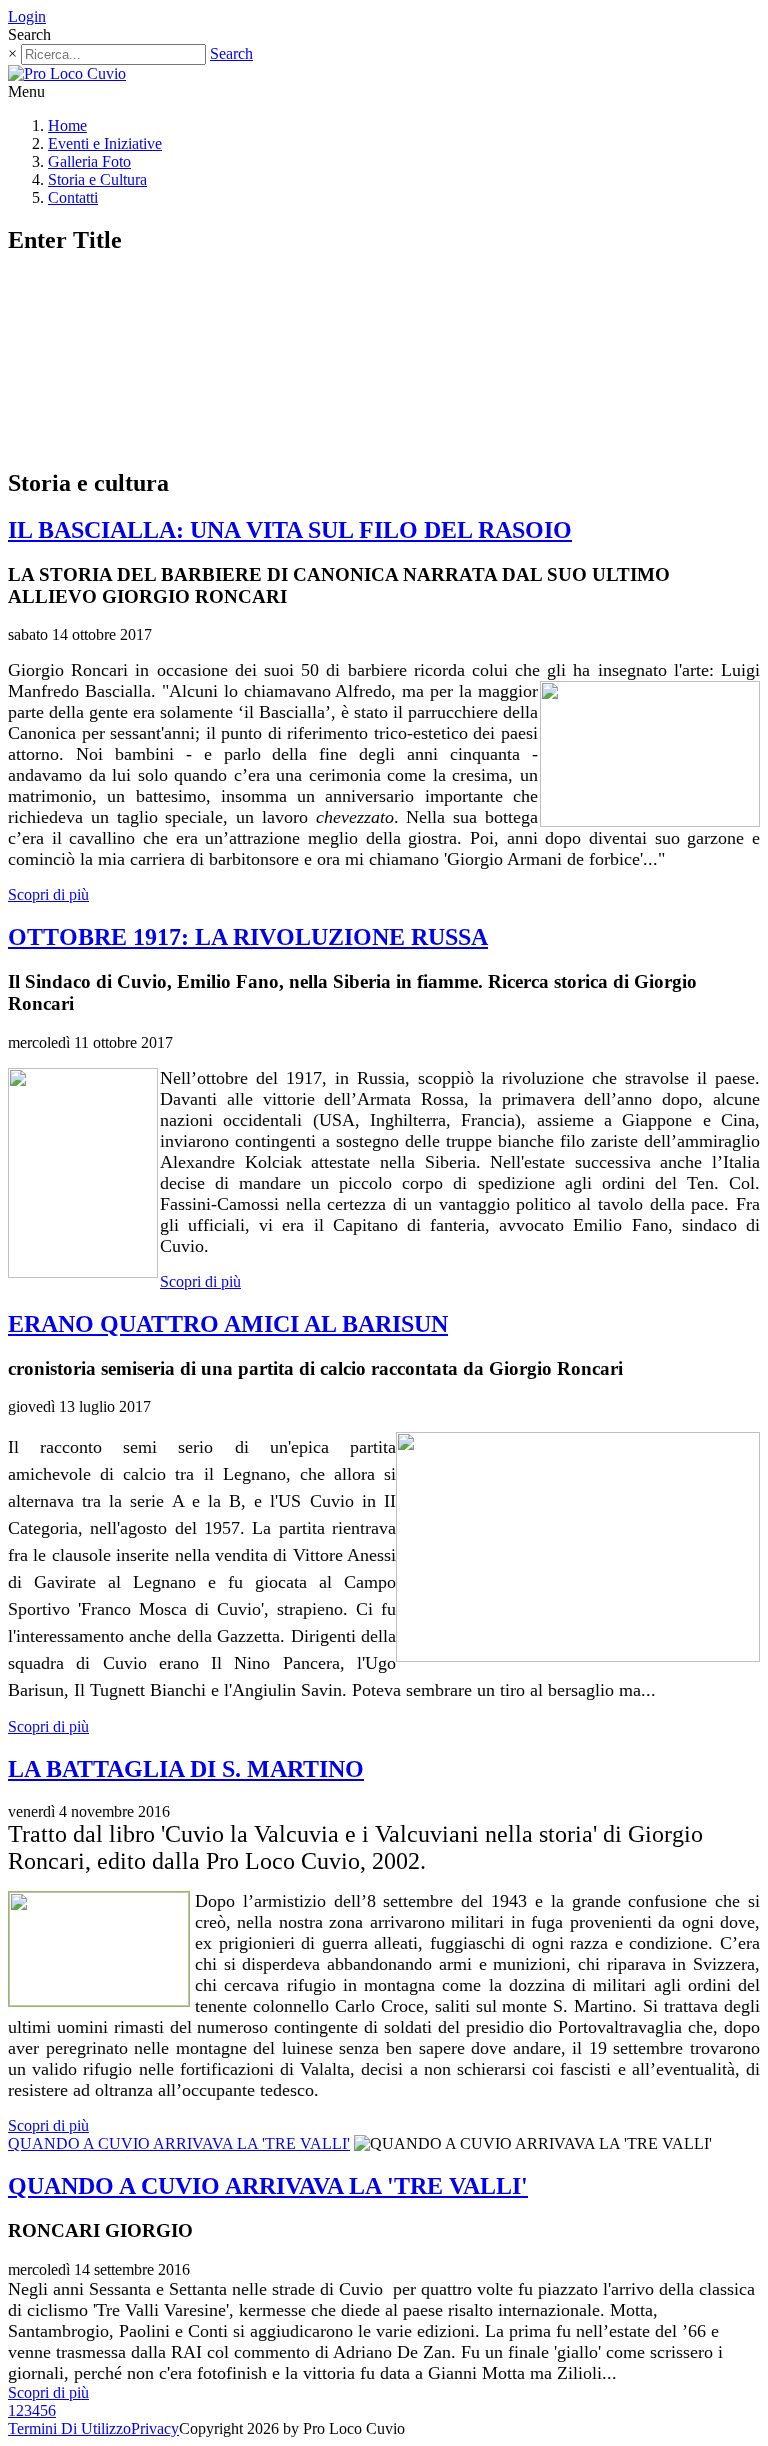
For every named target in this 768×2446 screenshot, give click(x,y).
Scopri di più (48, 894)
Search (231, 53)
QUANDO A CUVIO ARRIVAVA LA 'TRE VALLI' (179, 2143)
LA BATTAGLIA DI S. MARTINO (186, 1769)
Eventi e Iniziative (105, 143)
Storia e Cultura (97, 179)
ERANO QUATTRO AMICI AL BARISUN (228, 1324)
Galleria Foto (89, 161)
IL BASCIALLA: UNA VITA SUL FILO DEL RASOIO (290, 530)
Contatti (73, 197)
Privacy (155, 2428)
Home (67, 125)
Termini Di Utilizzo (69, 2428)
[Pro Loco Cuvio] (67, 73)
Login (27, 16)
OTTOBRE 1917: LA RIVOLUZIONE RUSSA (248, 937)
